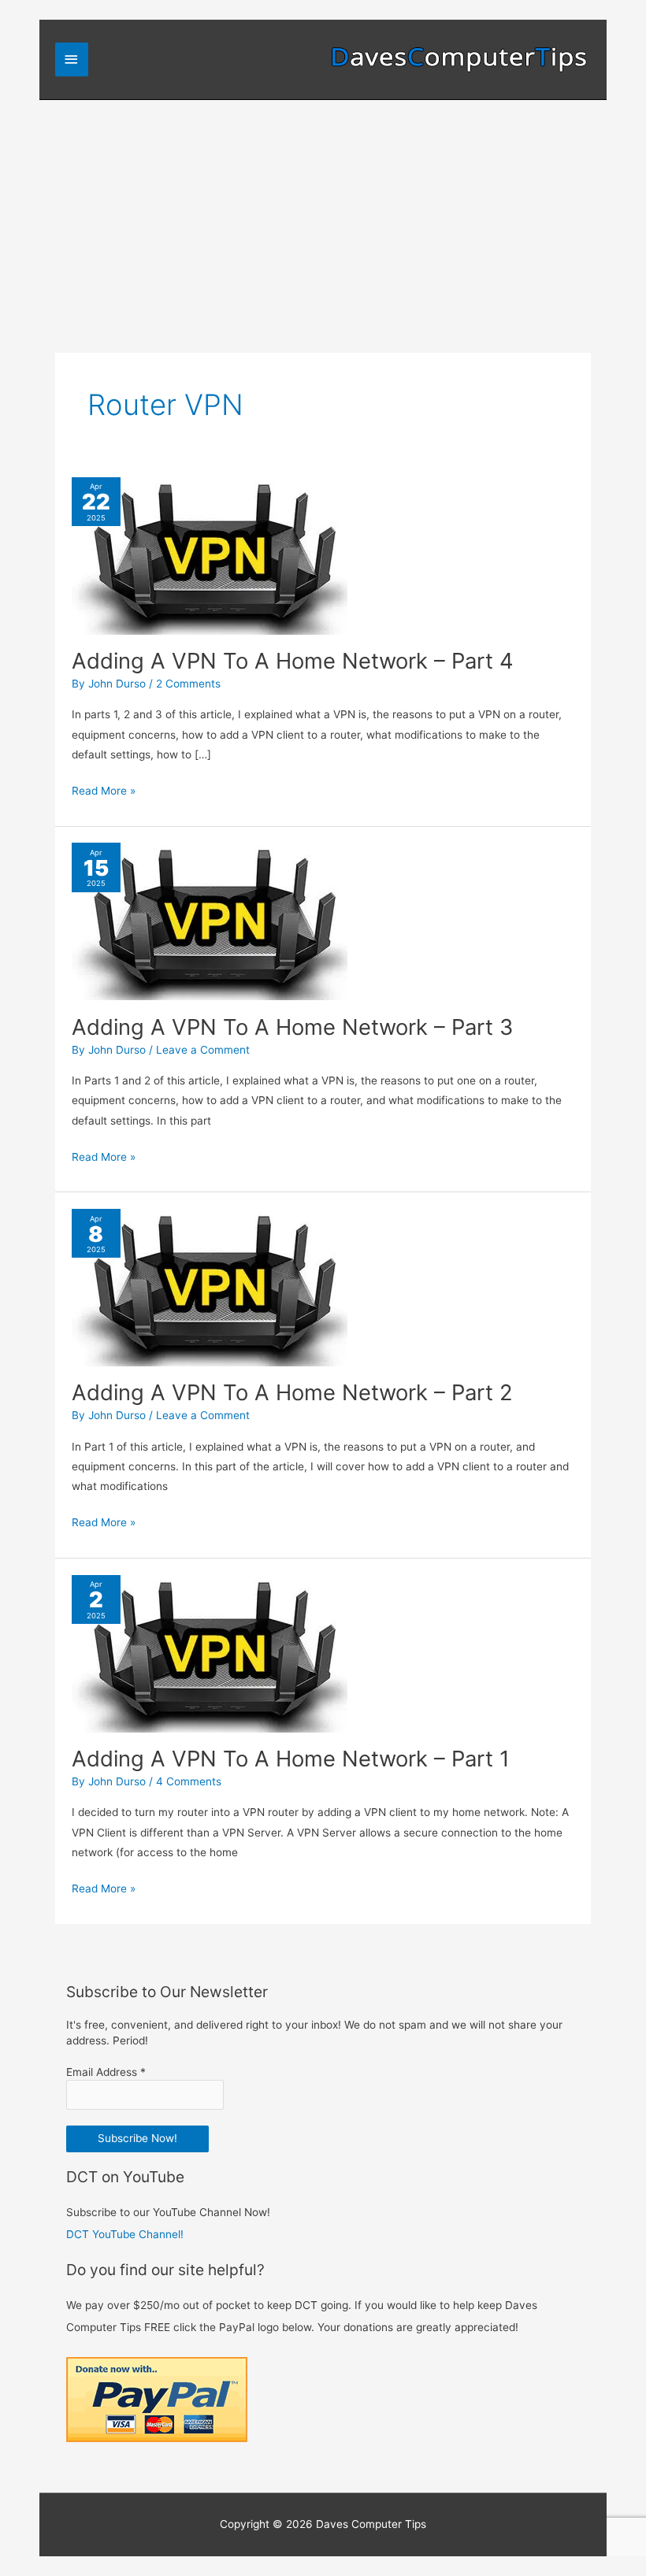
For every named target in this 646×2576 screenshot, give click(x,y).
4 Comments (189, 1781)
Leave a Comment (203, 1050)
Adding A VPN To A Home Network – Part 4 (293, 661)
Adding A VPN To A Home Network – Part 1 (291, 1759)
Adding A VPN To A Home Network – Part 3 (292, 1027)
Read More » (104, 792)
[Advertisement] (323, 218)
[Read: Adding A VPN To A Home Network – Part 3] (210, 921)
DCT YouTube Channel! (125, 2234)
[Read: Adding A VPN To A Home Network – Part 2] (210, 1287)
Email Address (106, 2072)
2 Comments (188, 684)
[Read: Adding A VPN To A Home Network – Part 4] (210, 554)
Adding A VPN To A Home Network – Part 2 (292, 1392)
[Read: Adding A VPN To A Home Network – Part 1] (210, 1652)
